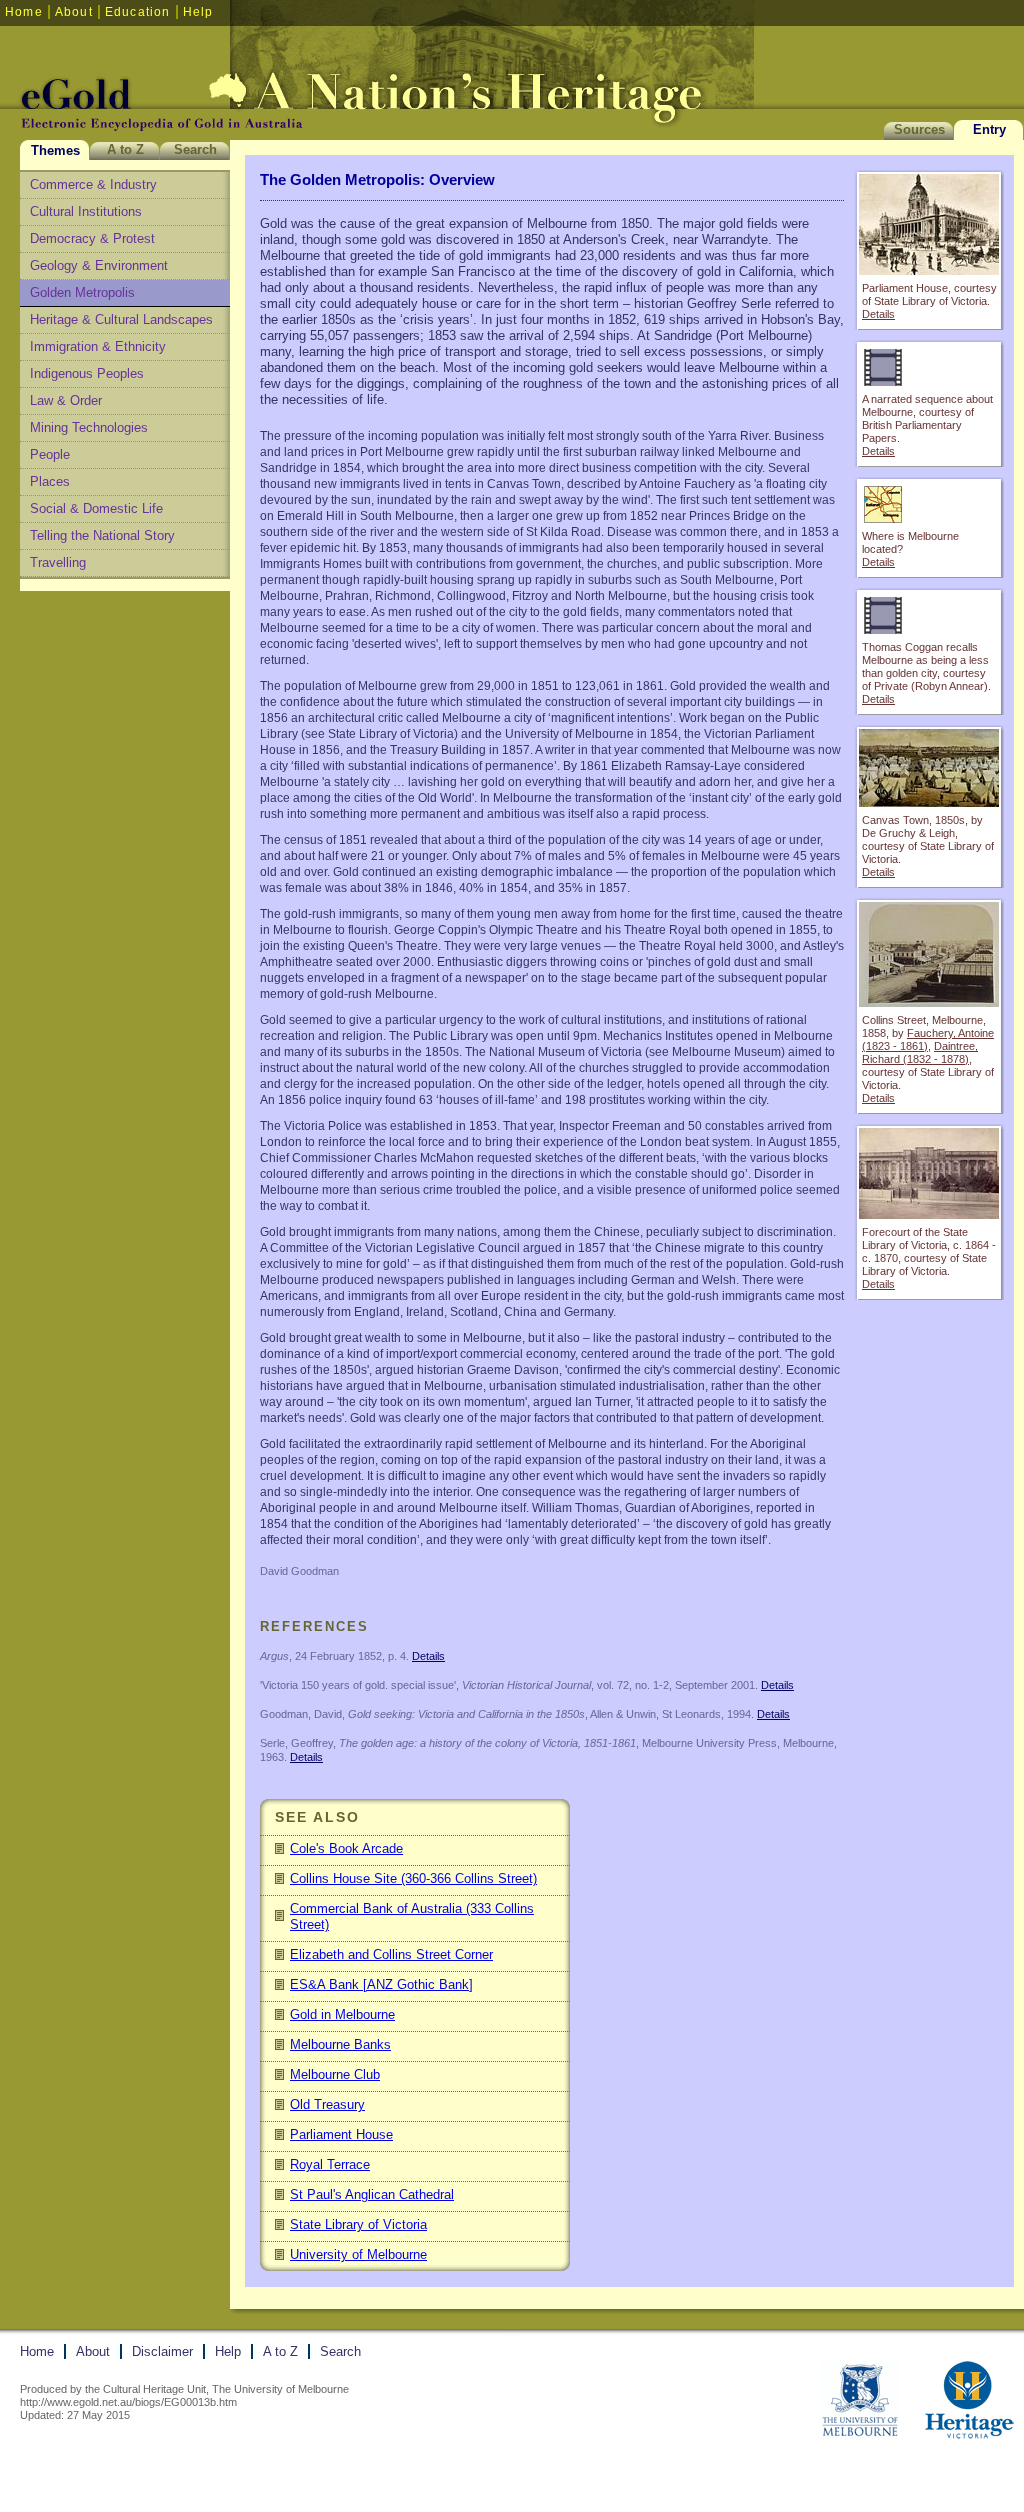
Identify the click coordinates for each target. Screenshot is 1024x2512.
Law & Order (66, 400)
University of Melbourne (358, 2254)
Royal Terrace (330, 2164)
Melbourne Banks (340, 2044)
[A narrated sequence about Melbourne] (929, 381)
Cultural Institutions (86, 211)
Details (878, 314)
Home (24, 12)
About (74, 12)
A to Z (125, 149)
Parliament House (341, 2134)
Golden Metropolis (82, 292)
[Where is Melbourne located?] (929, 518)
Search (195, 149)
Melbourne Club (335, 2074)
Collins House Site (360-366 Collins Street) (413, 1878)
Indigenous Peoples (87, 373)
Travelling (58, 562)
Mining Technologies (89, 427)
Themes (55, 150)
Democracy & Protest (92, 238)
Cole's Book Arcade (346, 1848)
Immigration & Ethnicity (98, 346)
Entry (989, 129)
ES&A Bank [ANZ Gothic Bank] (381, 1984)
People (50, 454)
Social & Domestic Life (96, 508)
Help (198, 12)
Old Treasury (327, 2104)
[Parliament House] (929, 270)
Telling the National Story (102, 535)
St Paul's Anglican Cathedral (372, 2194)
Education (138, 12)
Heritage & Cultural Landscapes (121, 319)
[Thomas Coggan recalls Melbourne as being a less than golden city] (929, 629)
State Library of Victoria (358, 2224)
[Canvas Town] (929, 802)
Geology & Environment (99, 265)
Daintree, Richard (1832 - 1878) (920, 1052)
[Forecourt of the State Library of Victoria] (929, 1214)
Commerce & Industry (93, 184)
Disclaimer (162, 2351)
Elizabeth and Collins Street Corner (391, 1954)
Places (50, 481)
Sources (919, 129)
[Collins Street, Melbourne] (929, 1002)
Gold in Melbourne (342, 2014)
